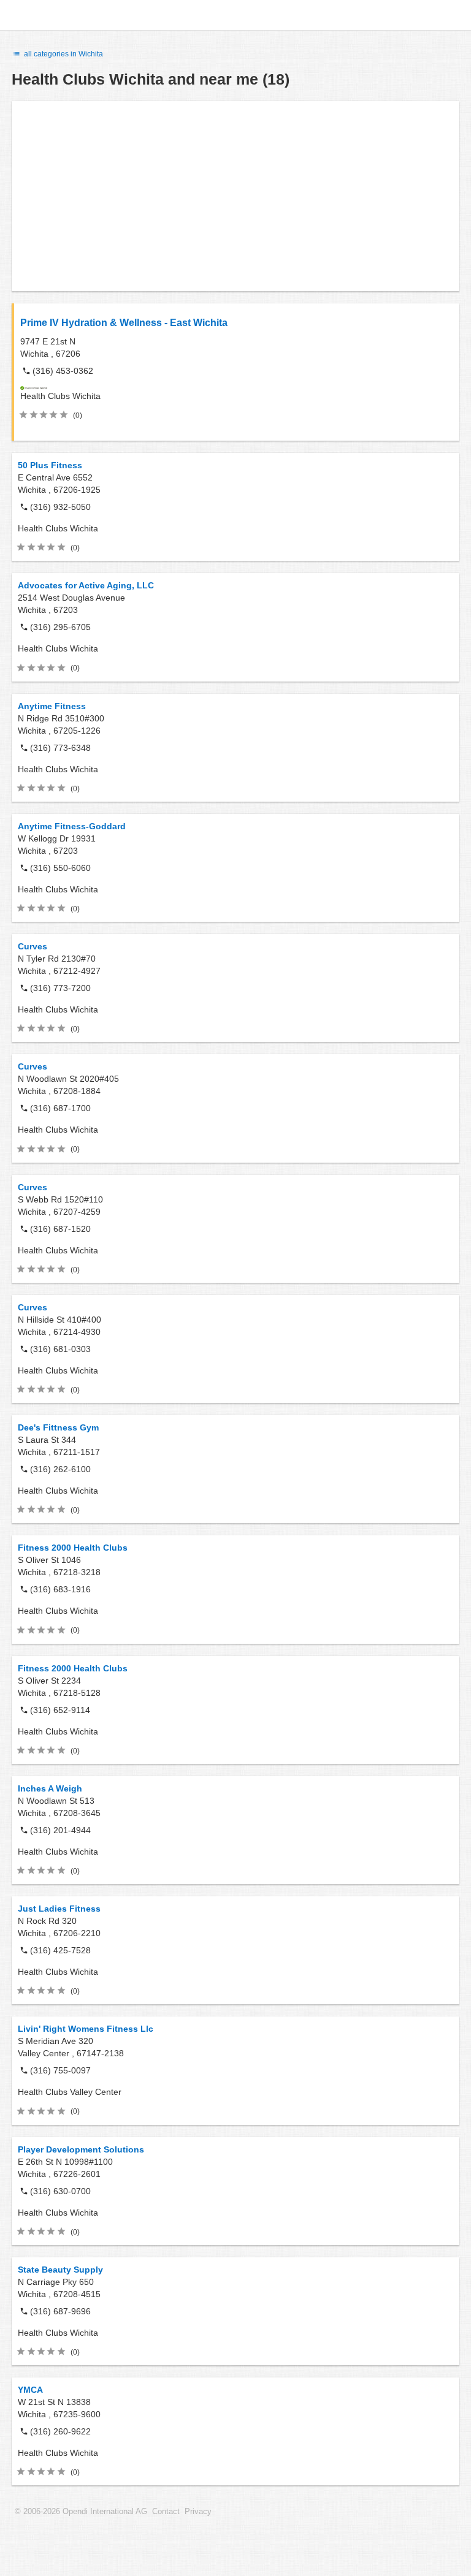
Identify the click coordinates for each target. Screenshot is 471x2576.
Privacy (198, 2512)
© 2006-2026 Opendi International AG (81, 2512)
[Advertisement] (235, 196)
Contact (166, 2512)
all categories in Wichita (63, 54)
